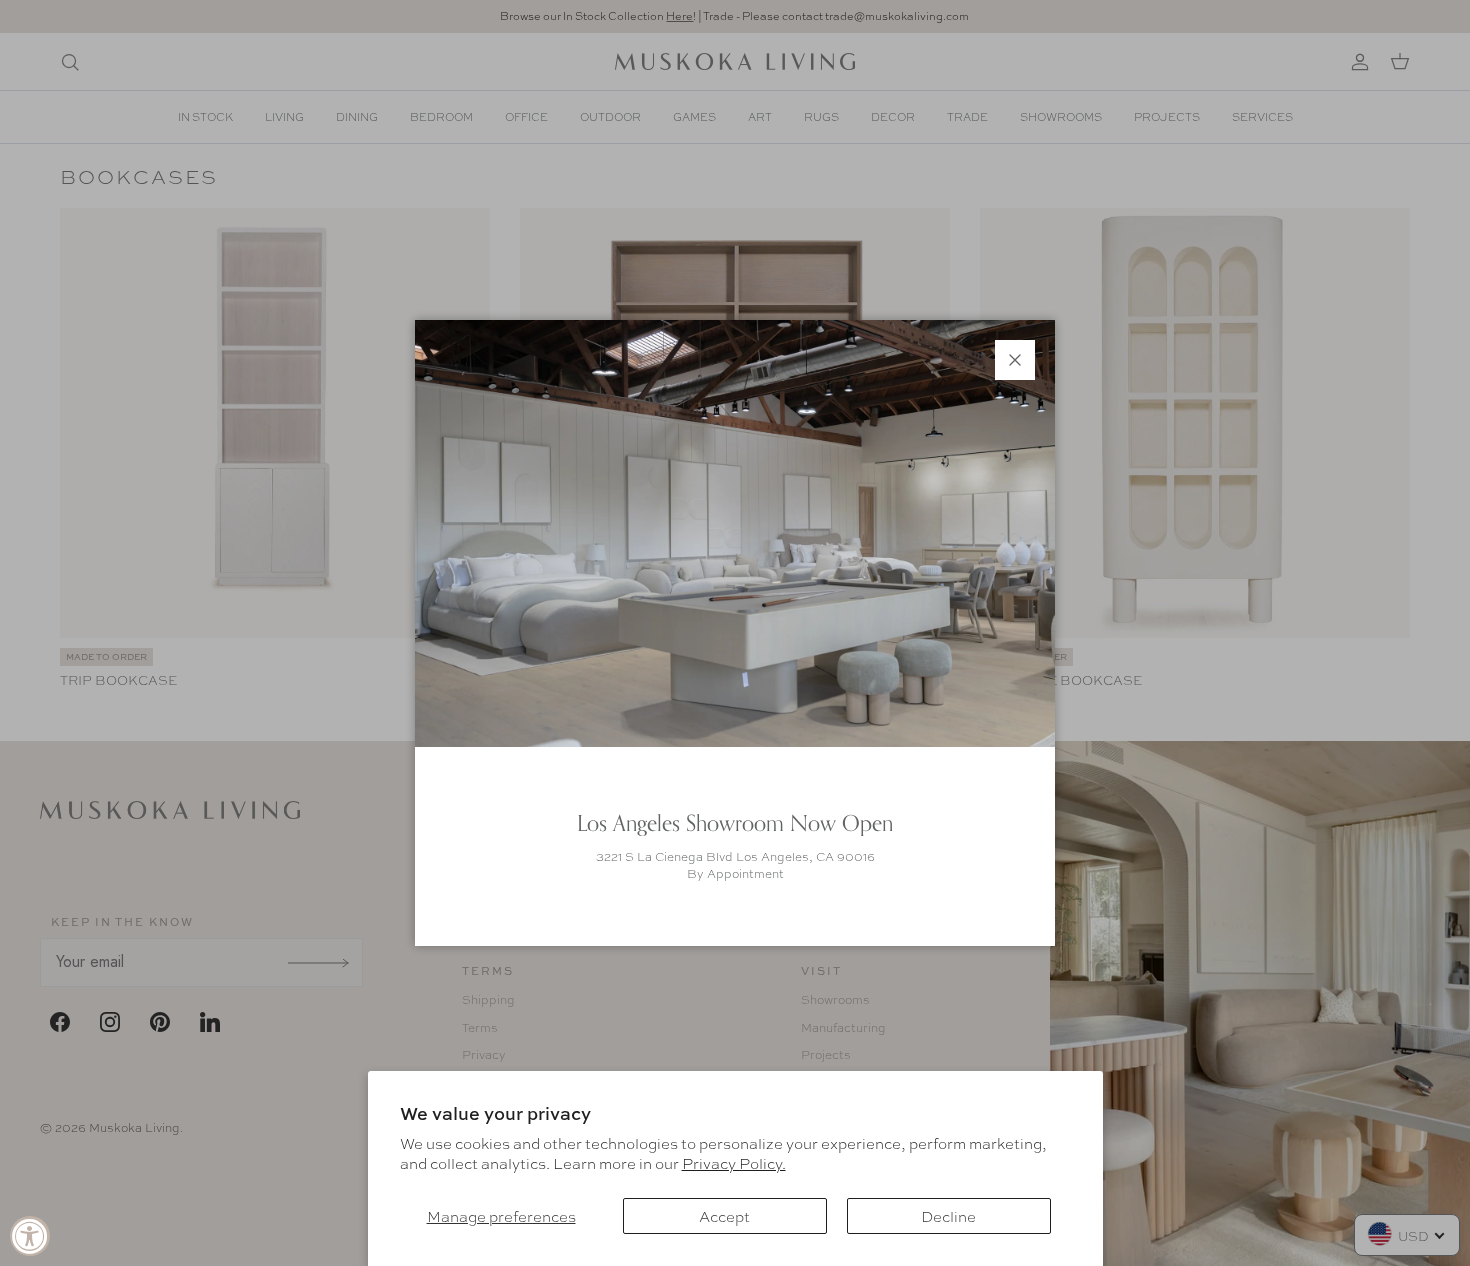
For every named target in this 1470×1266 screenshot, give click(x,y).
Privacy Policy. (734, 1163)
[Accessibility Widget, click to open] (30, 1236)
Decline (948, 1216)
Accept (724, 1216)
